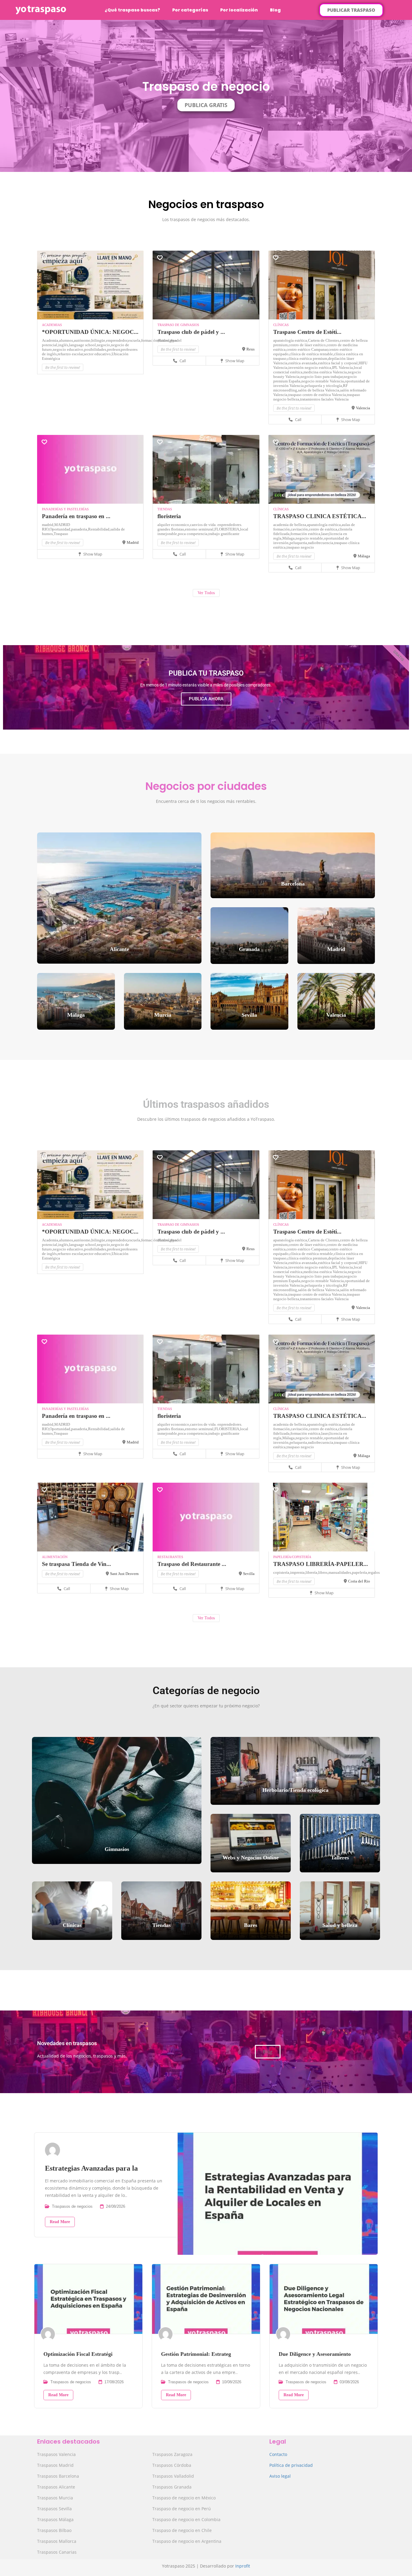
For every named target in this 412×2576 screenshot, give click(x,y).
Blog (275, 10)
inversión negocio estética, (310, 368)
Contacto (278, 2454)
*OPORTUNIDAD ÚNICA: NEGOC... (90, 332)
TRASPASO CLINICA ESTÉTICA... (320, 516)
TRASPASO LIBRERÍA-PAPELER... (321, 1564)
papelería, (360, 1572)
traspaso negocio (300, 547)
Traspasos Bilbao (54, 2530)
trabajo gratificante (224, 534)
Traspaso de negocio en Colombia (186, 2519)
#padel (176, 340)
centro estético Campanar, (307, 349)
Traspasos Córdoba (172, 2465)
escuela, (135, 340)
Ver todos (206, 593)
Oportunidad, (60, 529)
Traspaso (61, 534)
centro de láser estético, (308, 345)
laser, (325, 534)
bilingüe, (99, 340)
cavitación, (300, 529)
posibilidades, (96, 349)
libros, (323, 1572)
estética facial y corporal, (338, 363)
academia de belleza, (290, 525)
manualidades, (340, 1572)
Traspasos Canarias (57, 2552)
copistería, (282, 1572)
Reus (250, 349)
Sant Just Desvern (124, 1574)
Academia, (51, 340)
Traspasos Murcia (55, 2498)
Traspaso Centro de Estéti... (307, 332)
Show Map (234, 361)
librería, (312, 1572)
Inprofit (243, 2566)
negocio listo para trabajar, (322, 377)
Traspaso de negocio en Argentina (187, 2541)
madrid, (48, 525)
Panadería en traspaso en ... (76, 516)
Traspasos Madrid (55, 2465)
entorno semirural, (200, 529)
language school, (83, 345)
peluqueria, (299, 543)
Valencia (363, 408)
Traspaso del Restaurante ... (192, 1564)
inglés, (64, 345)
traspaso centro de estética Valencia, (318, 395)
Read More (60, 2222)
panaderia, (80, 529)
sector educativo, (98, 354)
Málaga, (289, 538)
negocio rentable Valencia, (323, 381)
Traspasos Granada (172, 2487)
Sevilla (249, 1574)
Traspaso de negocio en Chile (182, 2530)
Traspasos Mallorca (57, 2541)
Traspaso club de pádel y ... (191, 332)
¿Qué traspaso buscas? (132, 10)
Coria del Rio (359, 1581)
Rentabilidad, (99, 529)
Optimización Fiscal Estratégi (78, 2354)
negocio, (104, 345)
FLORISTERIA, (227, 529)
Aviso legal (280, 2476)
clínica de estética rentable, (312, 354)
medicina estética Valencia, (326, 372)
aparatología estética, (291, 340)
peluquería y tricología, (324, 386)
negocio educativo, (68, 349)
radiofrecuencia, (321, 543)
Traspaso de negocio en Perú (182, 2509)
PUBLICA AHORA (206, 699)
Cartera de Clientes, (324, 340)
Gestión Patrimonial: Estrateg (196, 2354)
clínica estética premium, (308, 358)
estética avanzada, (303, 363)
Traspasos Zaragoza (172, 2454)
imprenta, (298, 1572)
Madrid (133, 542)
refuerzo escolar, (71, 354)
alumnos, (67, 340)
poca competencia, (193, 534)
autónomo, (83, 340)
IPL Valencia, (343, 368)
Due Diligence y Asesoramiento (315, 2354)
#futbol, (164, 340)
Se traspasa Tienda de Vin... (76, 1564)
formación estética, (306, 534)
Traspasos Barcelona (58, 2476)
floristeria (169, 516)
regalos (374, 1572)
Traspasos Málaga (55, 2519)
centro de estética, (323, 529)
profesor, (114, 349)
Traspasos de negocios (72, 2206)
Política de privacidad (291, 2465)
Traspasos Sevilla (54, 2509)
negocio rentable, (310, 538)
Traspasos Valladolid (173, 2476)
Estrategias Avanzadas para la (91, 2168)
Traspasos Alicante (56, 2487)
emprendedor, (117, 340)
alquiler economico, (174, 525)
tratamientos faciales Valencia (324, 399)
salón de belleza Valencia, (319, 390)
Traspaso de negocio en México (184, 2498)
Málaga (364, 556)
